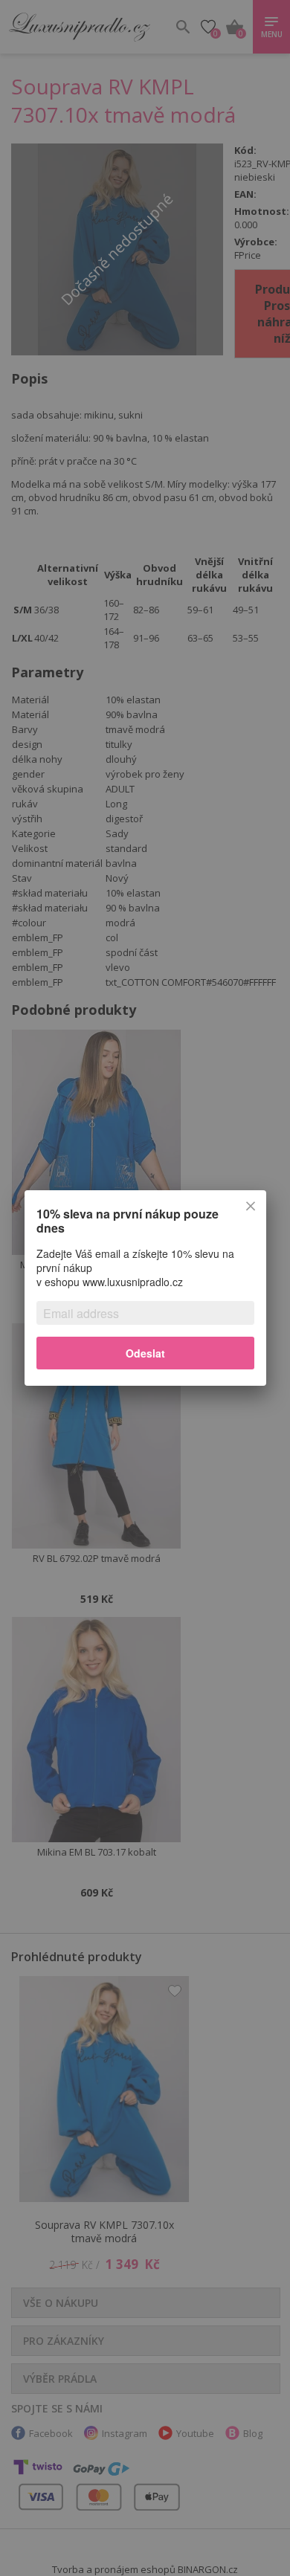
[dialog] (145, 1288)
